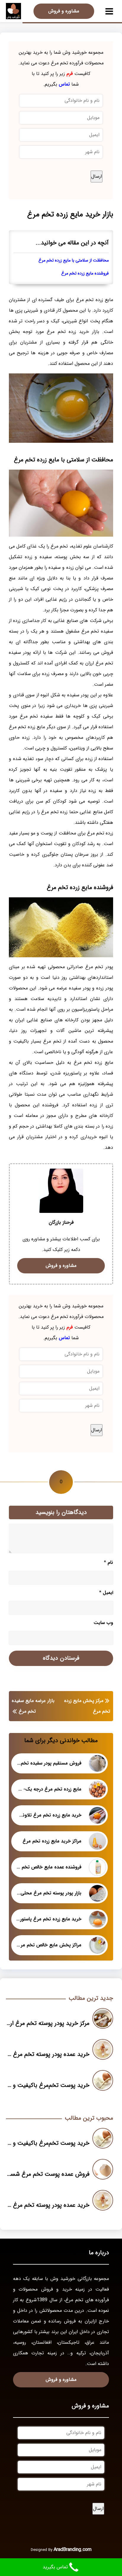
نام (109, 1563)
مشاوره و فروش (64, 11)
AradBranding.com (73, 2550)
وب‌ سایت (103, 1623)
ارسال (97, 176)
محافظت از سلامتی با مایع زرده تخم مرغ (74, 260)
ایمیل (106, 1593)
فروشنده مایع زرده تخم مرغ (85, 273)
